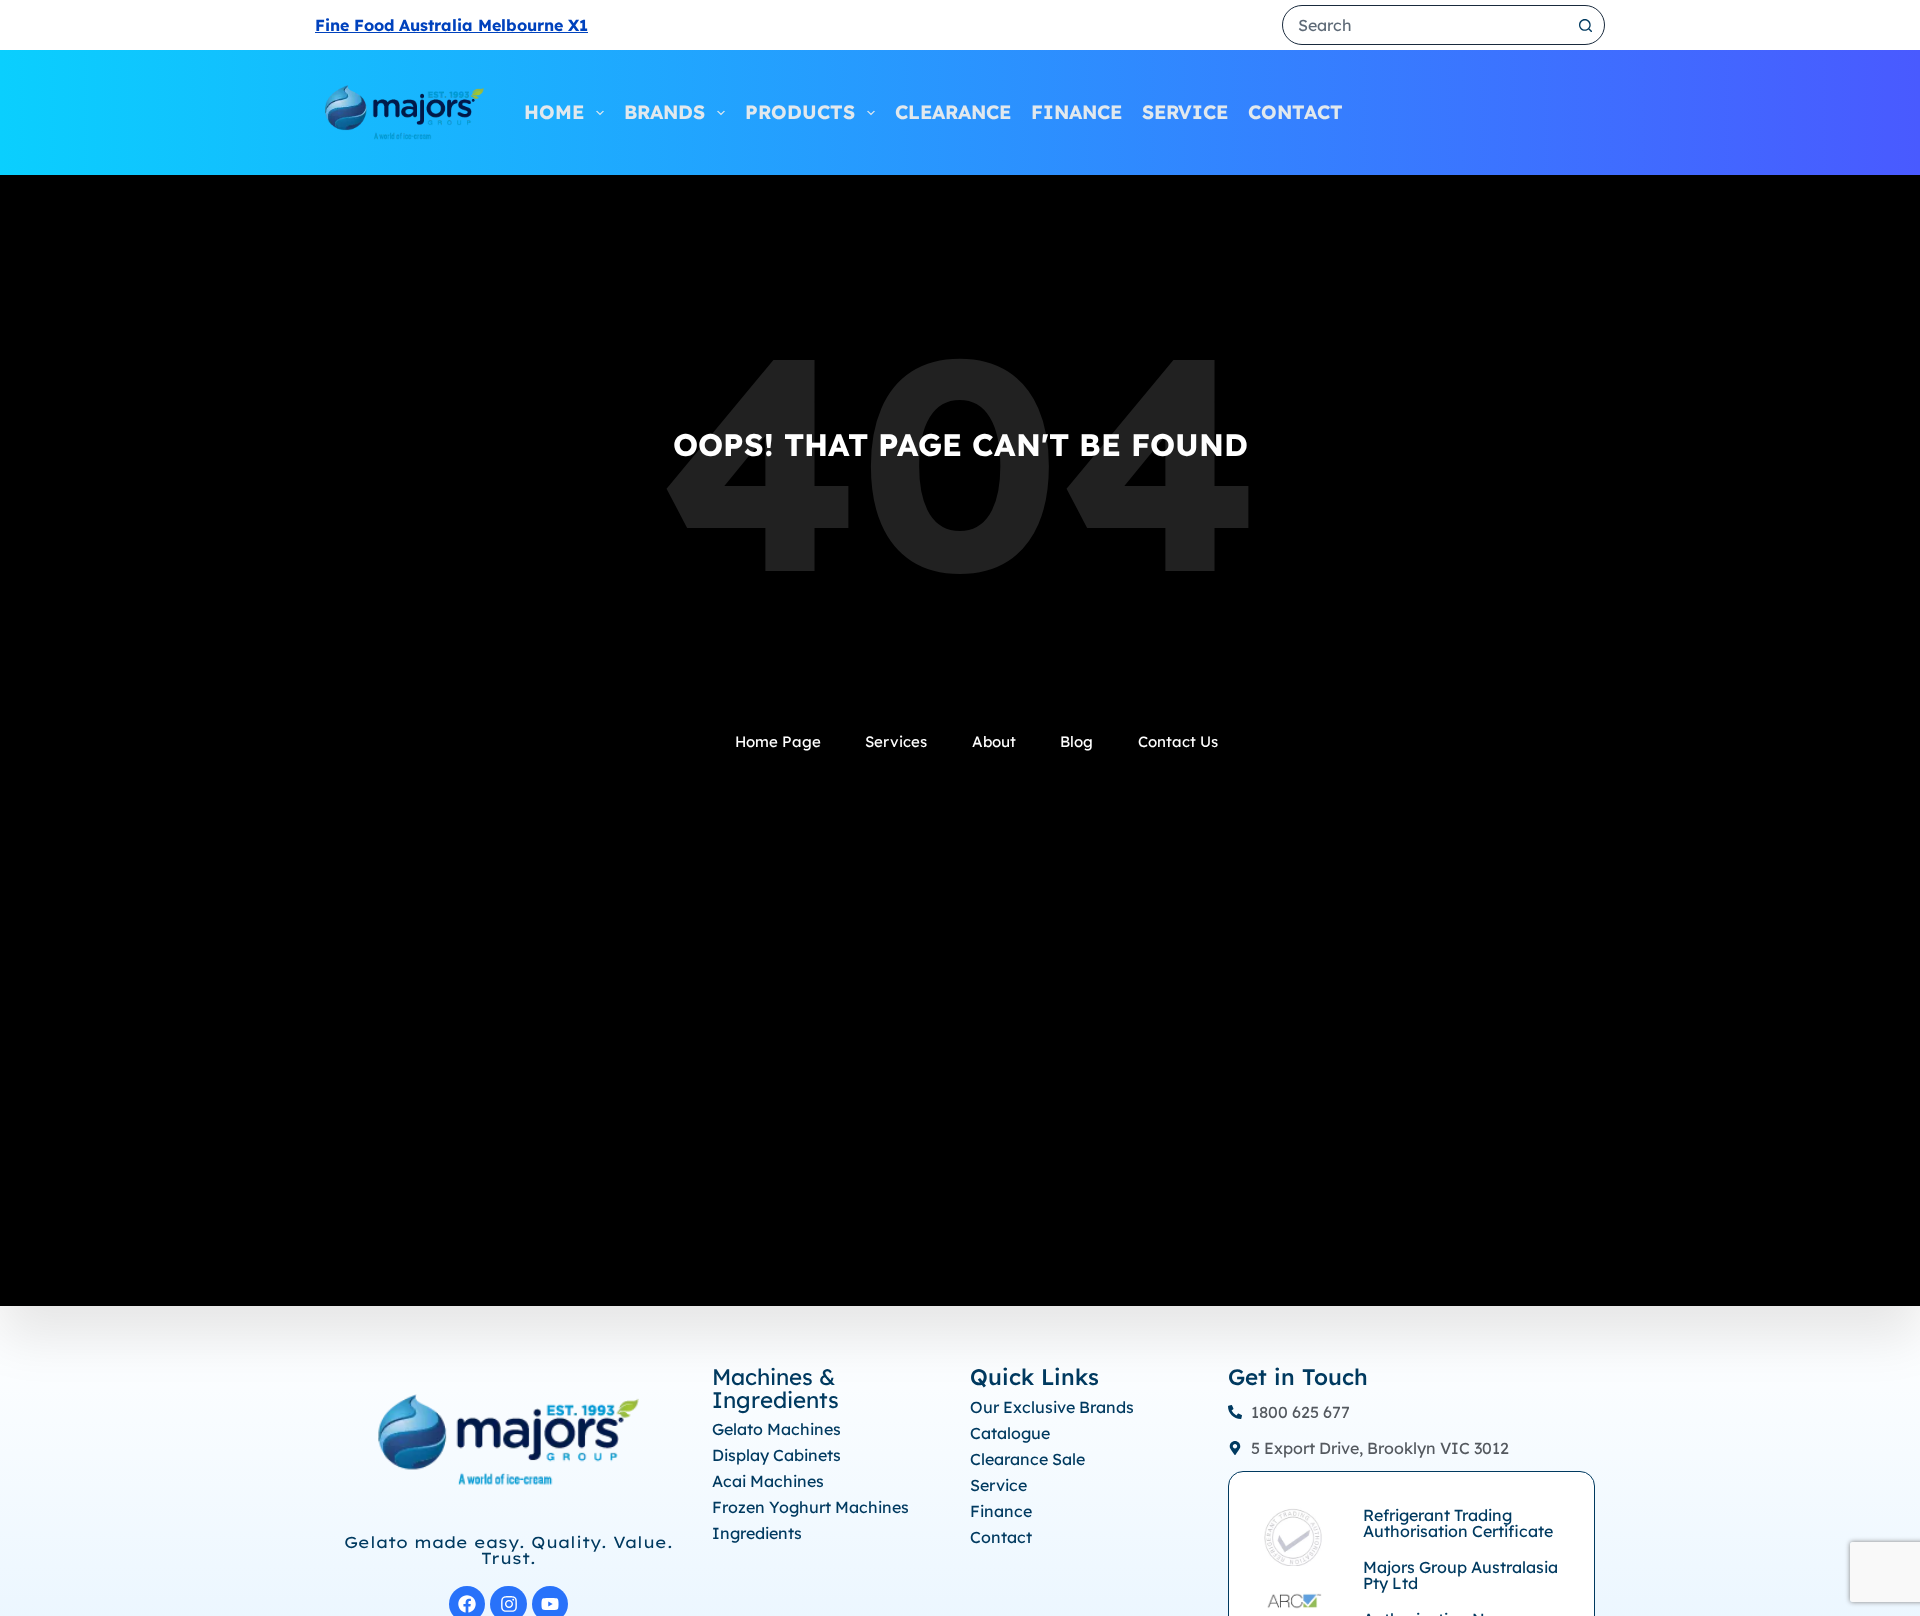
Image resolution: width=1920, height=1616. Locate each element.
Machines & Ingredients (775, 1388)
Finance (1076, 112)
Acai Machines (768, 1481)
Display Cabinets (776, 1455)
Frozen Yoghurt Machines (810, 1507)
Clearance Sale (1027, 1459)
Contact (1295, 112)
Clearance (953, 112)
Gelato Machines (776, 1429)
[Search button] (1585, 25)
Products (800, 112)
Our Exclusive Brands (1052, 1407)
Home (554, 112)
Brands (664, 112)
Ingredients (757, 1533)
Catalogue (1010, 1433)
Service (1185, 112)
